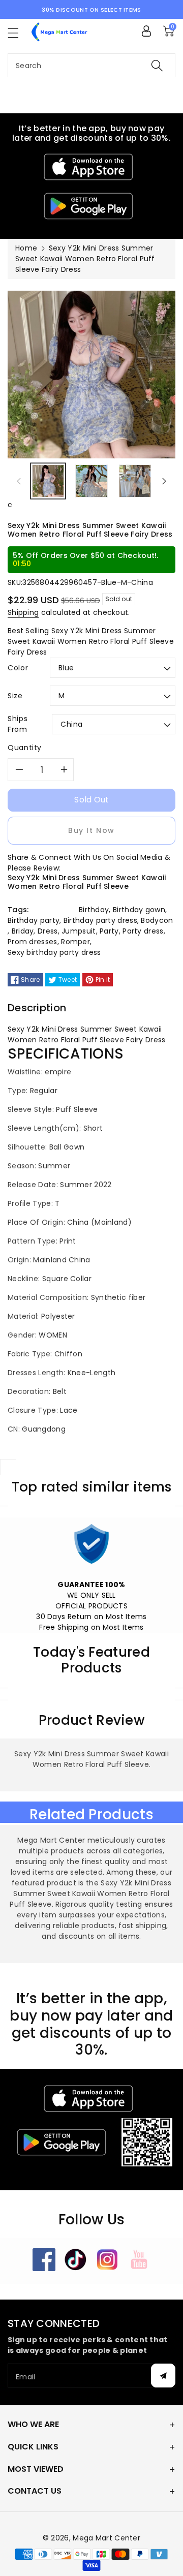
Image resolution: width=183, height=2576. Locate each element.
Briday (23, 931)
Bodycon (157, 920)
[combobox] (91, 65)
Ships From (18, 724)
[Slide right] (164, 481)
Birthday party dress (100, 920)
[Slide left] (19, 481)
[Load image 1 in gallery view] (48, 481)
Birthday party (34, 920)
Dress (48, 931)
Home (26, 248)
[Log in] (146, 31)
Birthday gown (139, 910)
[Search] (157, 65)
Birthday (94, 910)
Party (109, 931)
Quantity (25, 748)
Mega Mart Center (106, 2538)
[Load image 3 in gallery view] (135, 481)
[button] (18, 33)
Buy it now (91, 830)
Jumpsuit (79, 931)
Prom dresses (33, 942)
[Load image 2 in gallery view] (91, 481)
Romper (75, 942)
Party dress (143, 931)
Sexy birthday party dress (54, 952)
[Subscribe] (163, 2376)
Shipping (23, 612)
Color (18, 668)
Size (15, 696)
